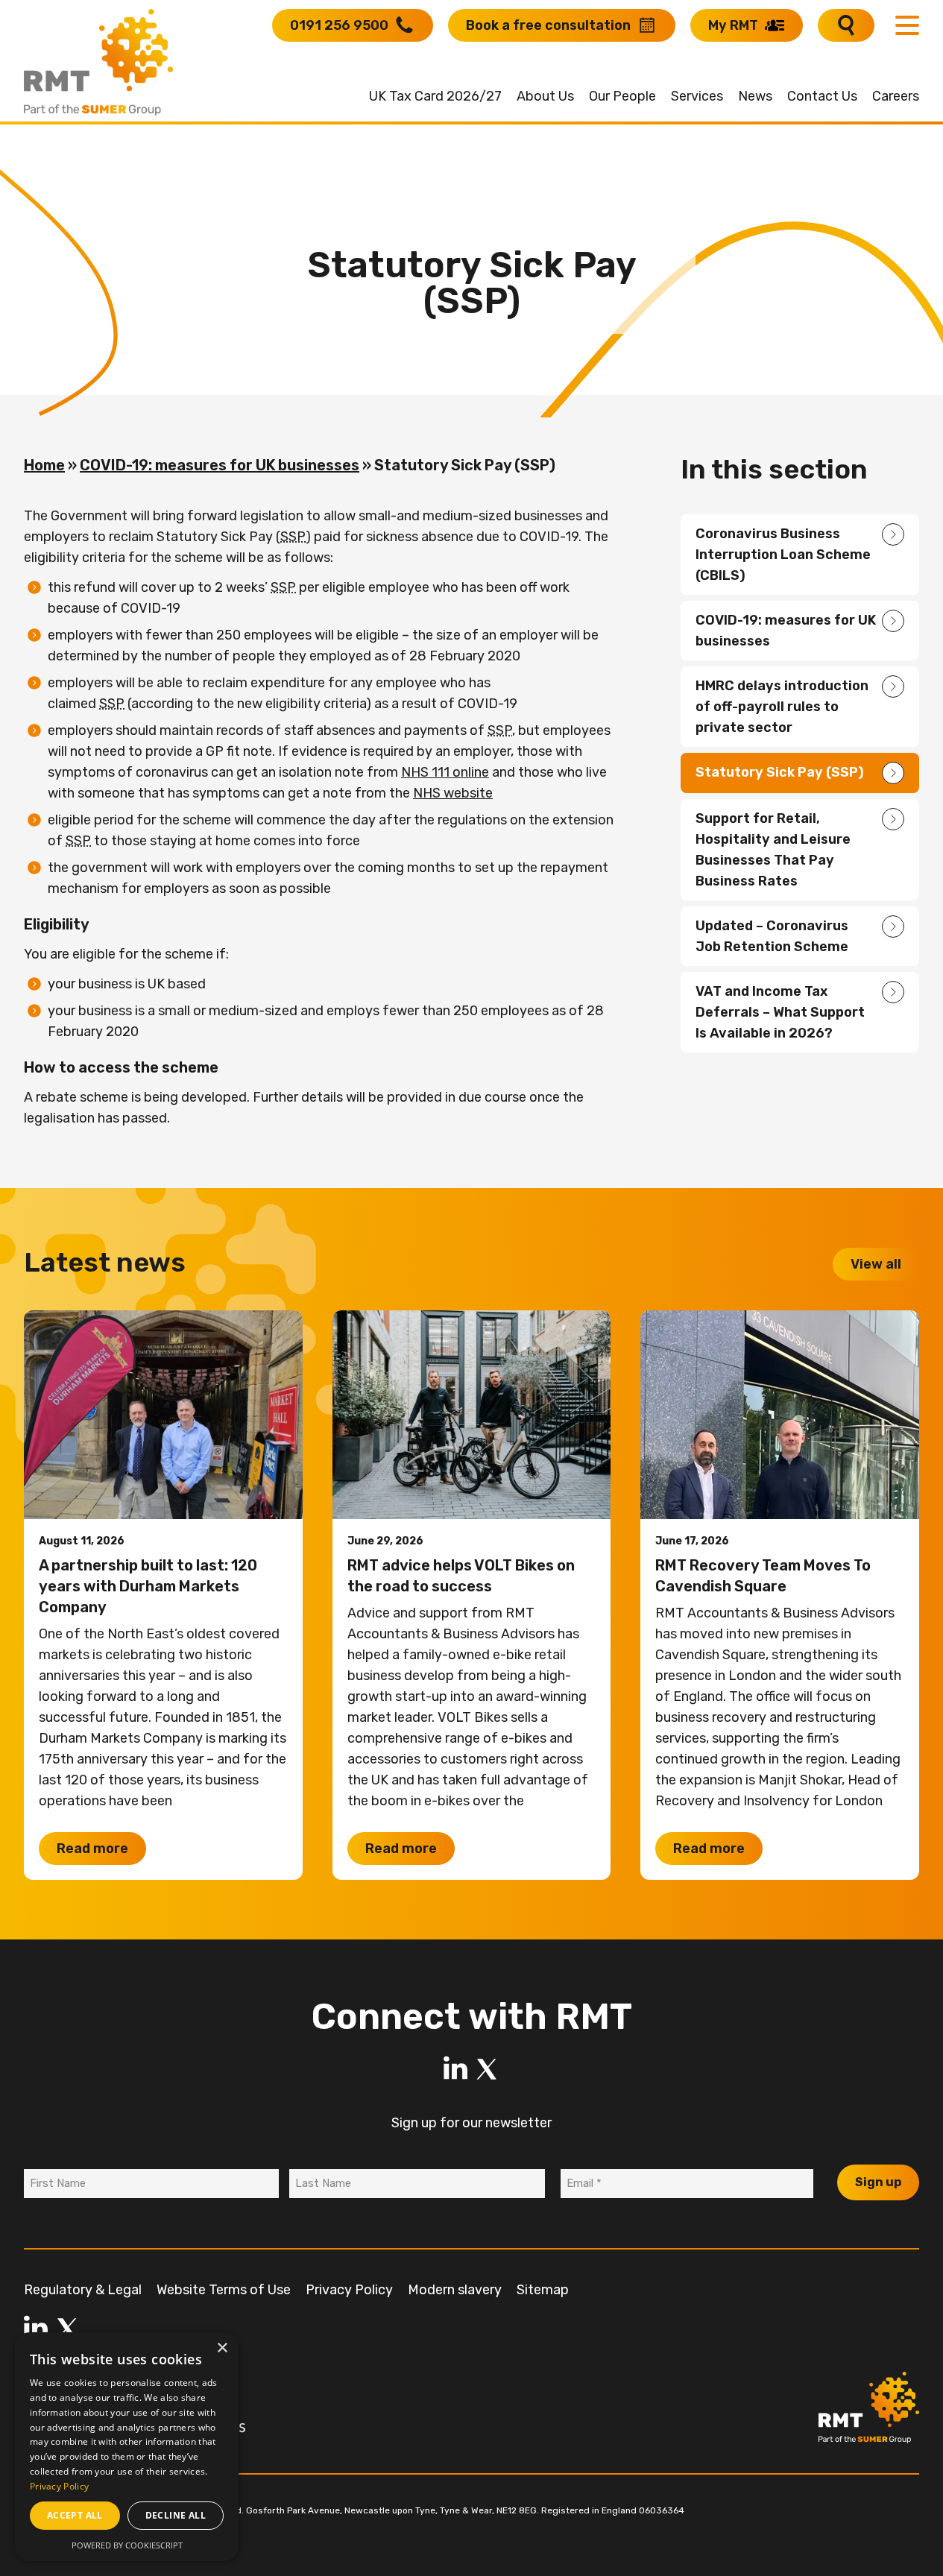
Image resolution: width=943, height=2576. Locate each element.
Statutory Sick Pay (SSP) (780, 772)
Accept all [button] (75, 2515)
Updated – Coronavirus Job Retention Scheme (772, 936)
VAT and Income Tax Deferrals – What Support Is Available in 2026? (780, 1012)
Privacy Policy (349, 2290)
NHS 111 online (445, 772)
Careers (896, 96)
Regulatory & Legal (83, 2290)
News (755, 96)
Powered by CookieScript (127, 2545)
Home (44, 465)
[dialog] (127, 2447)
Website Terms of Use (224, 2290)
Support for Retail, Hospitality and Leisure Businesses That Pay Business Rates (773, 850)
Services (697, 96)
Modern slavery (455, 2290)
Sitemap (543, 2290)
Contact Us (822, 96)
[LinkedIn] (455, 2069)
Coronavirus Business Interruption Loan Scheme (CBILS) (783, 555)
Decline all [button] (176, 2515)
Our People (622, 96)
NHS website (453, 793)
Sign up (878, 2182)
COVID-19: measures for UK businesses (220, 465)
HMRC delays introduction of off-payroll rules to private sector (782, 707)
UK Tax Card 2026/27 (435, 96)
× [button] (222, 2348)
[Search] (846, 25)
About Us (545, 96)
